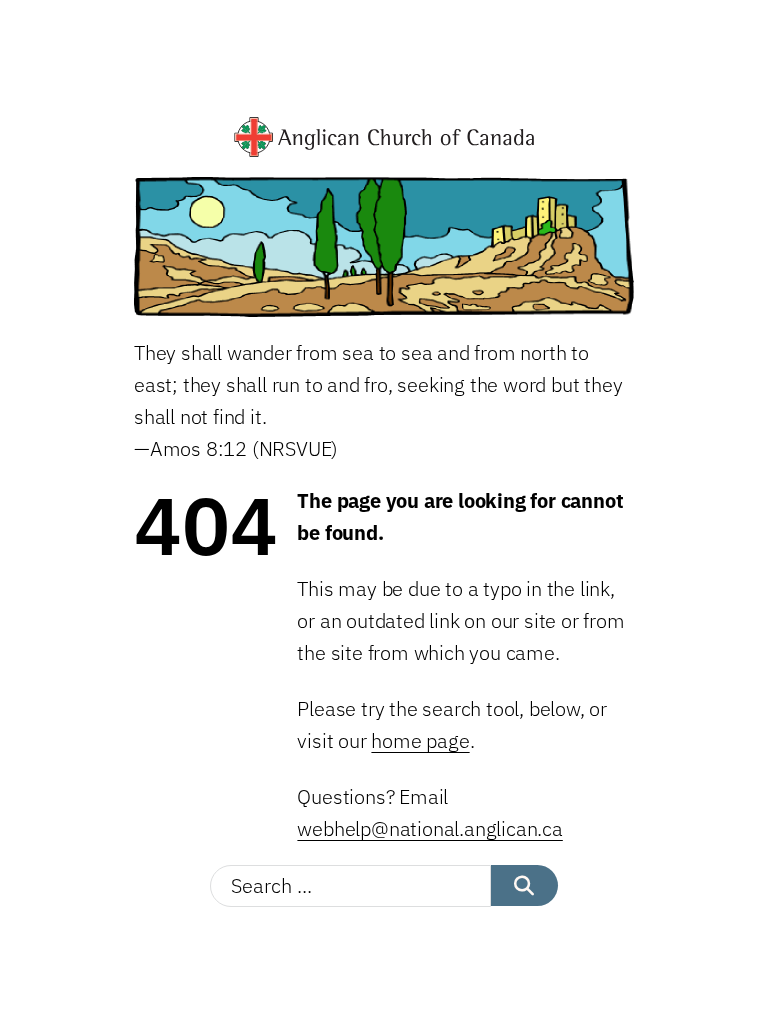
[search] (524, 885)
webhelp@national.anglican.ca (429, 828)
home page (420, 740)
